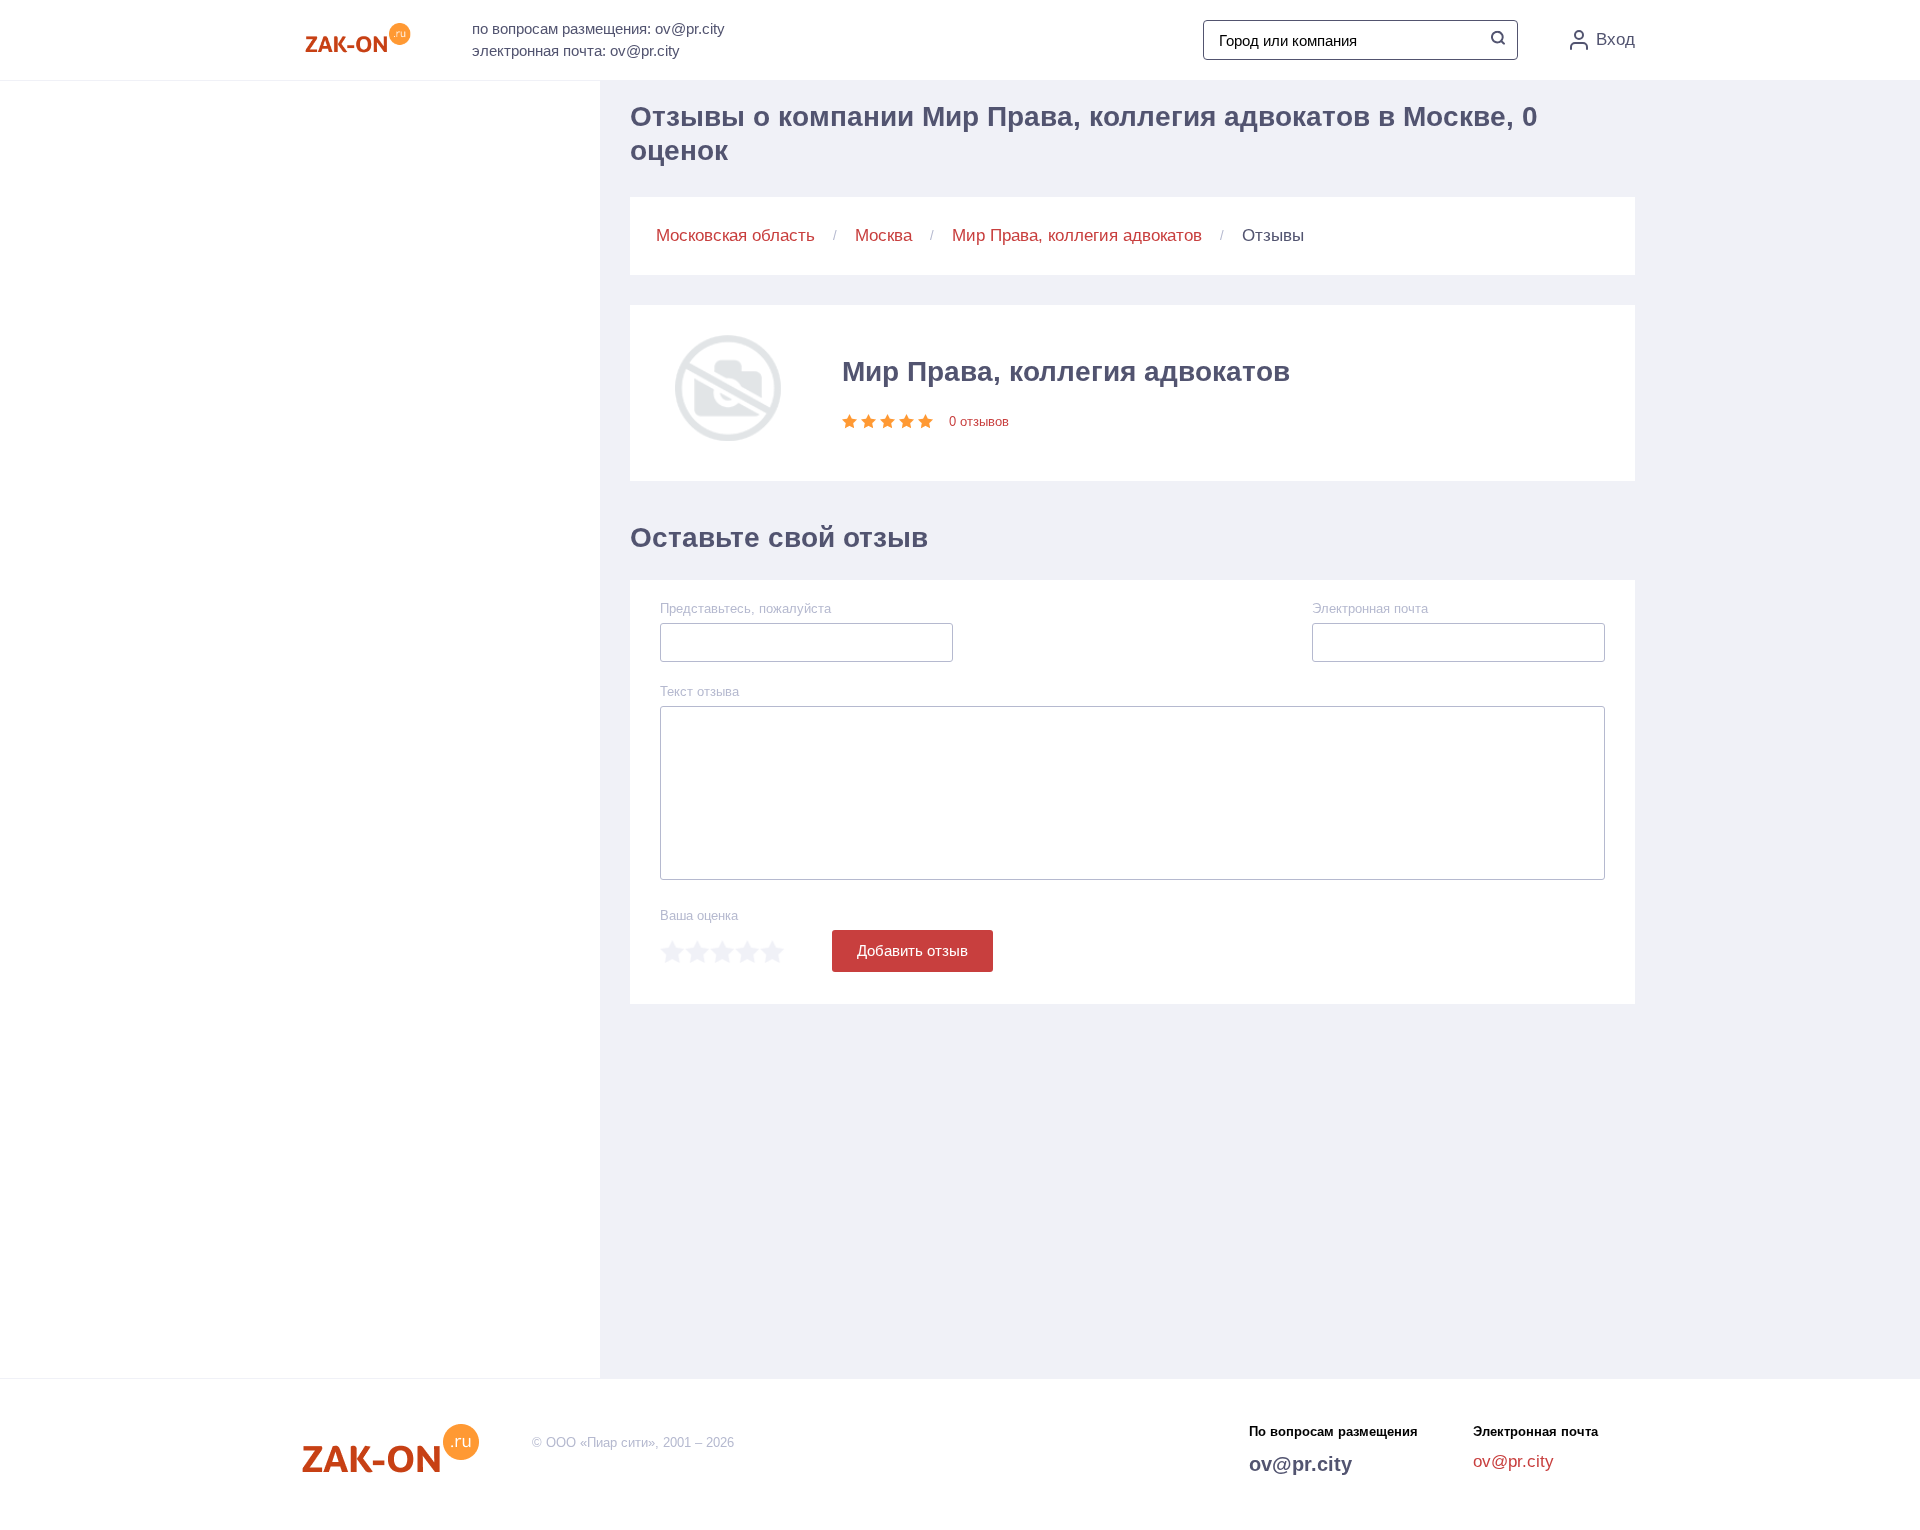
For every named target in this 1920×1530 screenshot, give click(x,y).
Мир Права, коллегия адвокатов (1077, 235)
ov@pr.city (1300, 1464)
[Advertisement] (460, 301)
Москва (883, 235)
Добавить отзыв (912, 950)
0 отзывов (979, 421)
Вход (1615, 39)
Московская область (735, 235)
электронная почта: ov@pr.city (576, 50)
